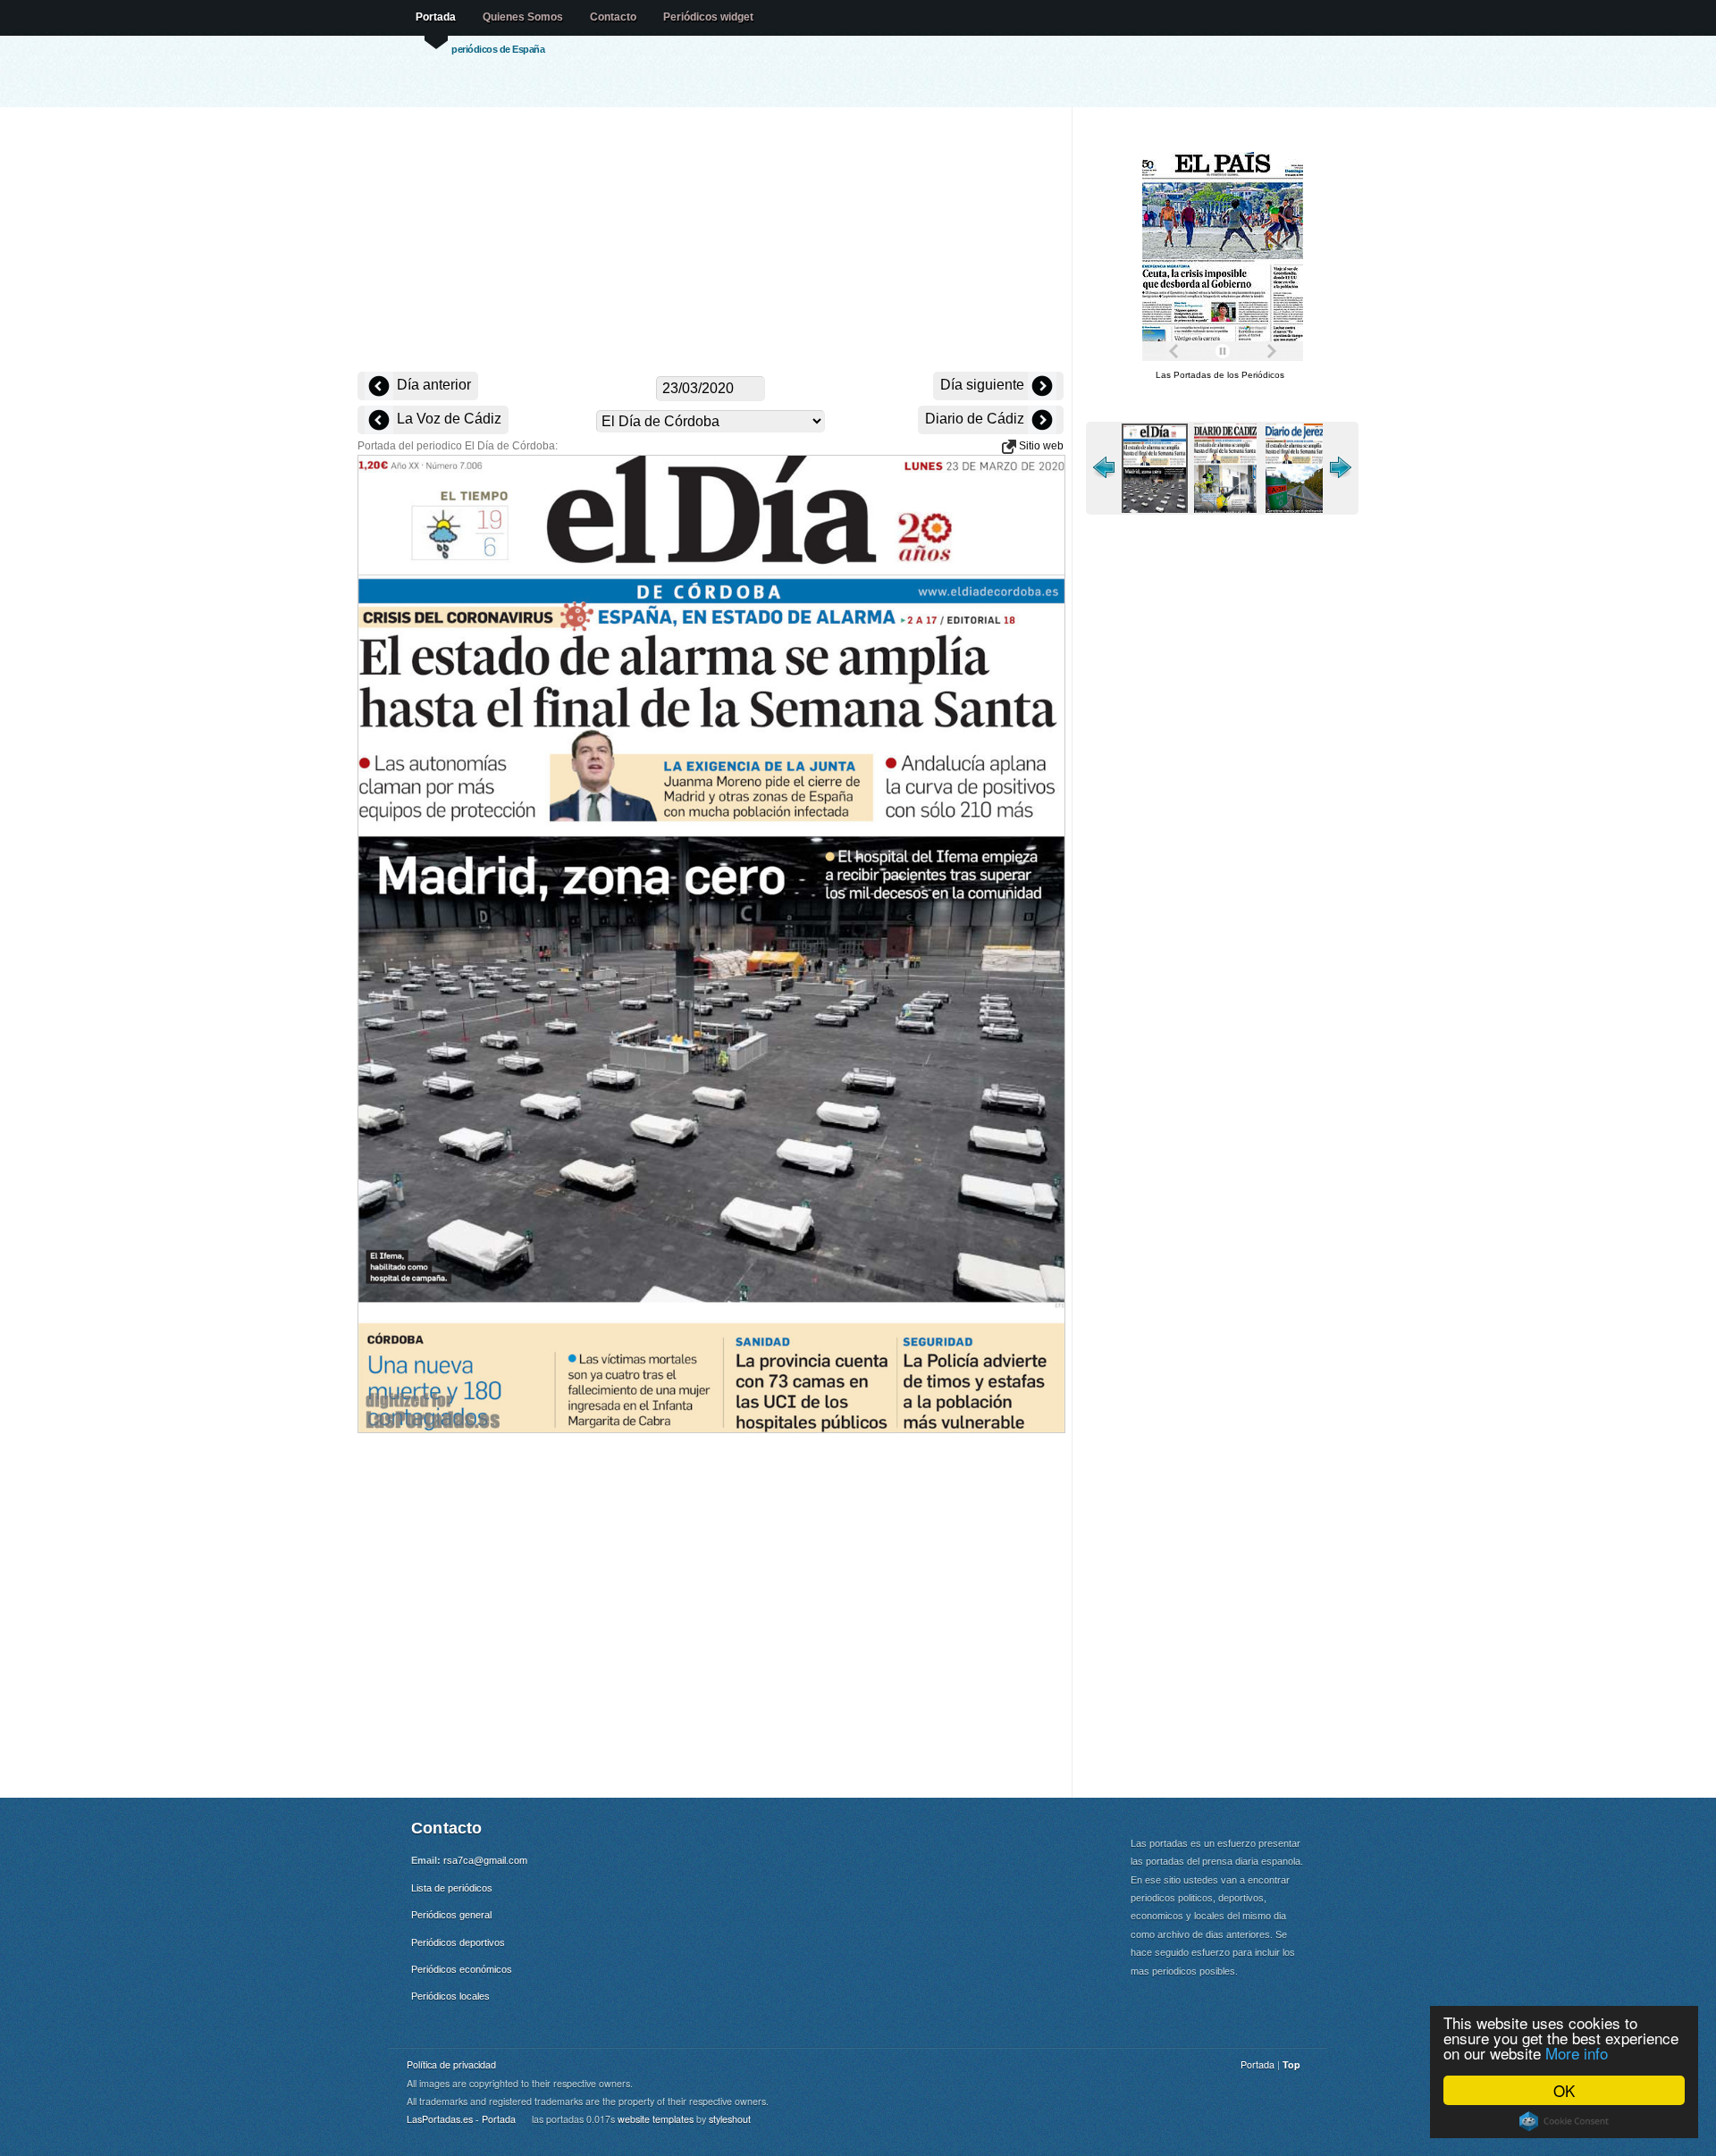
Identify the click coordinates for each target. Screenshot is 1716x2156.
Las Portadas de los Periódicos (1220, 375)
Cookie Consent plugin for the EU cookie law (1564, 2121)
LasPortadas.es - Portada (461, 2119)
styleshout (730, 2119)
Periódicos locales (450, 1996)
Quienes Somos (523, 17)
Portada (436, 17)
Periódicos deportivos (458, 1942)
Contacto (613, 17)
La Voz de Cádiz (447, 419)
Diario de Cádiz (976, 419)
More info (1577, 2053)
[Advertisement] (711, 241)
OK (1564, 2090)
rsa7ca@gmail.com (485, 1860)
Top (1291, 2064)
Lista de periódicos (452, 1888)
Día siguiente (984, 385)
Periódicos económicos (462, 1969)
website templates (656, 2119)
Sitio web (1040, 446)
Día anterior (432, 385)
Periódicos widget (708, 17)
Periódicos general (451, 1915)
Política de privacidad (451, 2064)
